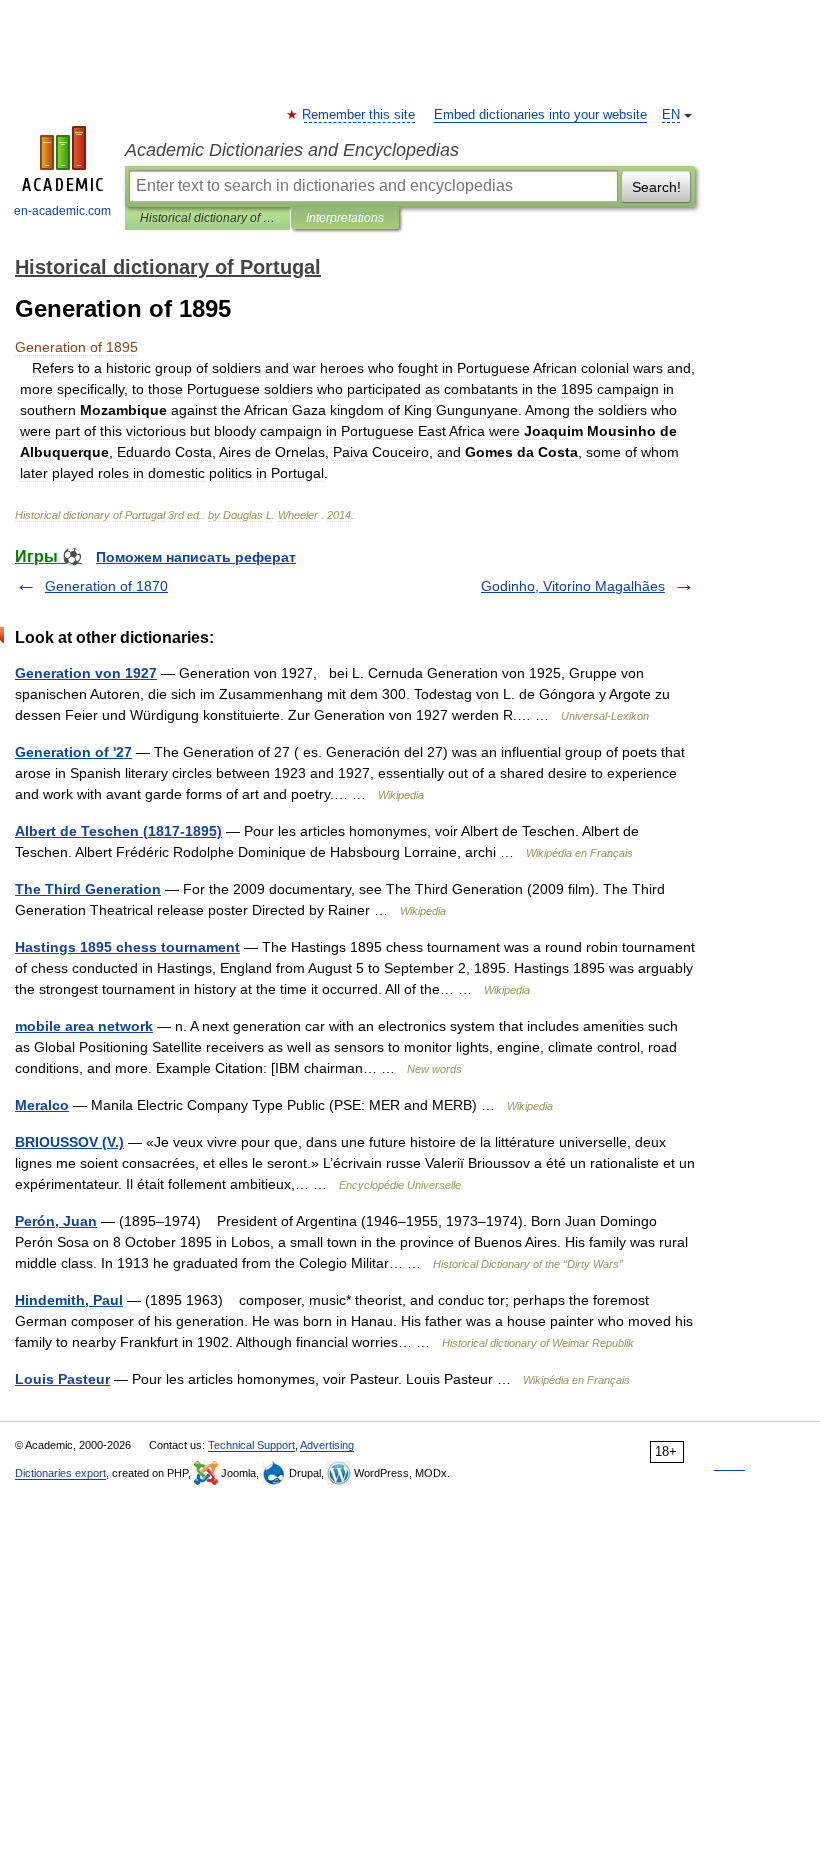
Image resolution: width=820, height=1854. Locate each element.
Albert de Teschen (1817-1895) (118, 831)
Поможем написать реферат (196, 557)
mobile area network (84, 1026)
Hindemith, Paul (69, 1300)
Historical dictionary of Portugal (207, 218)
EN (671, 115)
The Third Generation (88, 889)
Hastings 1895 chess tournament (127, 947)
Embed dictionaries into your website (540, 115)
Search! (656, 187)
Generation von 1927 (86, 673)
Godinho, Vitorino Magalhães (573, 586)
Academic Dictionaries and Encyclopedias (292, 150)
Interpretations (345, 218)
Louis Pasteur (62, 1379)
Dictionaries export (60, 1473)
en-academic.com (62, 211)
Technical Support (251, 1445)
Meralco (42, 1105)
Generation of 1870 (106, 586)
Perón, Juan (56, 1221)
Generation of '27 (73, 752)
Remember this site (359, 115)
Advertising (327, 1445)
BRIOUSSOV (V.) (69, 1142)
